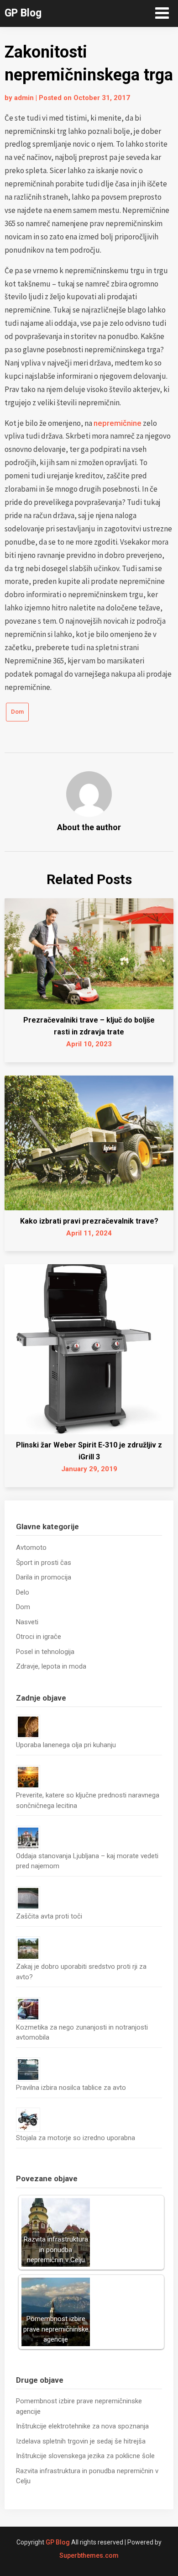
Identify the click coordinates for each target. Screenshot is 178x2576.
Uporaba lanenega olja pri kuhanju (66, 1745)
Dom (17, 712)
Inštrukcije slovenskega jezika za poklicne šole (85, 2456)
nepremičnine (118, 423)
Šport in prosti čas (44, 1563)
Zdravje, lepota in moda (51, 1666)
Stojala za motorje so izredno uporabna (76, 2138)
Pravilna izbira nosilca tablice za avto (71, 2088)
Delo (23, 1592)
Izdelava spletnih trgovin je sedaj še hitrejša (81, 2441)
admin (24, 98)
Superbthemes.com (89, 2555)
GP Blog (23, 13)
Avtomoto (31, 1548)
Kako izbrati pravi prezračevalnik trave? (89, 1221)
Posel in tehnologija (45, 1652)
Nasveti (27, 1622)
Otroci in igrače (39, 1637)
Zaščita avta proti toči (49, 1916)
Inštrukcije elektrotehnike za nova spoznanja (82, 2426)
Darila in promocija (44, 1577)
